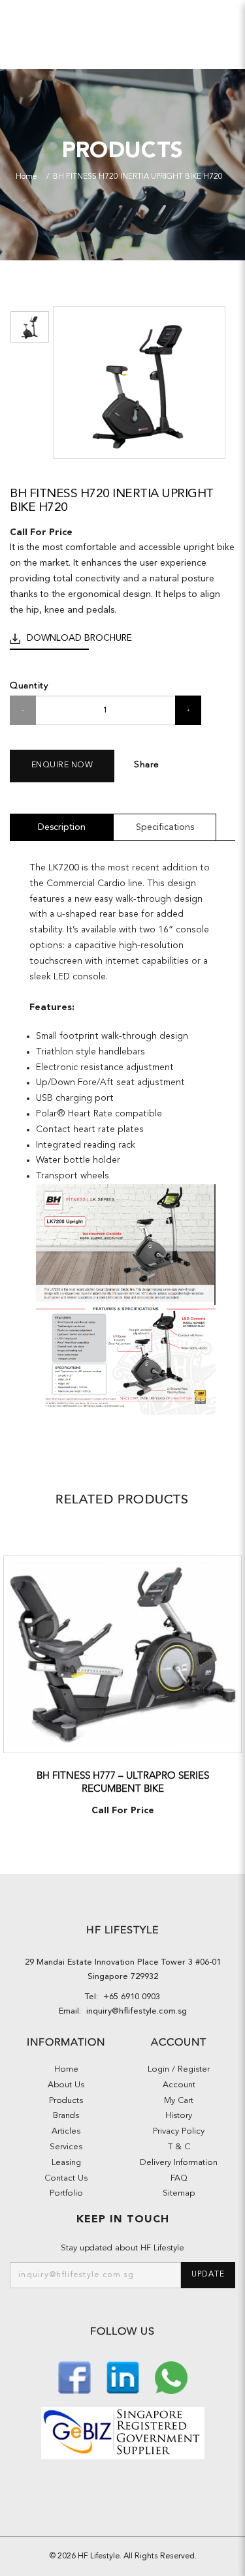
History (179, 2116)
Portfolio (66, 2193)
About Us (66, 2085)
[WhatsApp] (171, 2376)
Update (208, 2275)
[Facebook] (76, 2376)
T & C (179, 2147)
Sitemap (179, 2193)
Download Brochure (79, 638)
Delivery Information (179, 2163)
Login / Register (179, 2069)
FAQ (179, 2178)
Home (26, 177)
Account (179, 2085)
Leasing (66, 2163)
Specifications (165, 827)
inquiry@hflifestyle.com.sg (134, 2011)
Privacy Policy (179, 2131)
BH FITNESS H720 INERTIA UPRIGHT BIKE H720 (138, 177)
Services (66, 2147)
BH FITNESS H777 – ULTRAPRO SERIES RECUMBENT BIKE (123, 1782)
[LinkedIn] (124, 2376)
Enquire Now (62, 765)
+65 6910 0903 (129, 1997)
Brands (66, 2116)
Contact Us (66, 2178)
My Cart (179, 2101)
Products (66, 2101)
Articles (66, 2131)
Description (62, 827)
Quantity (29, 685)
